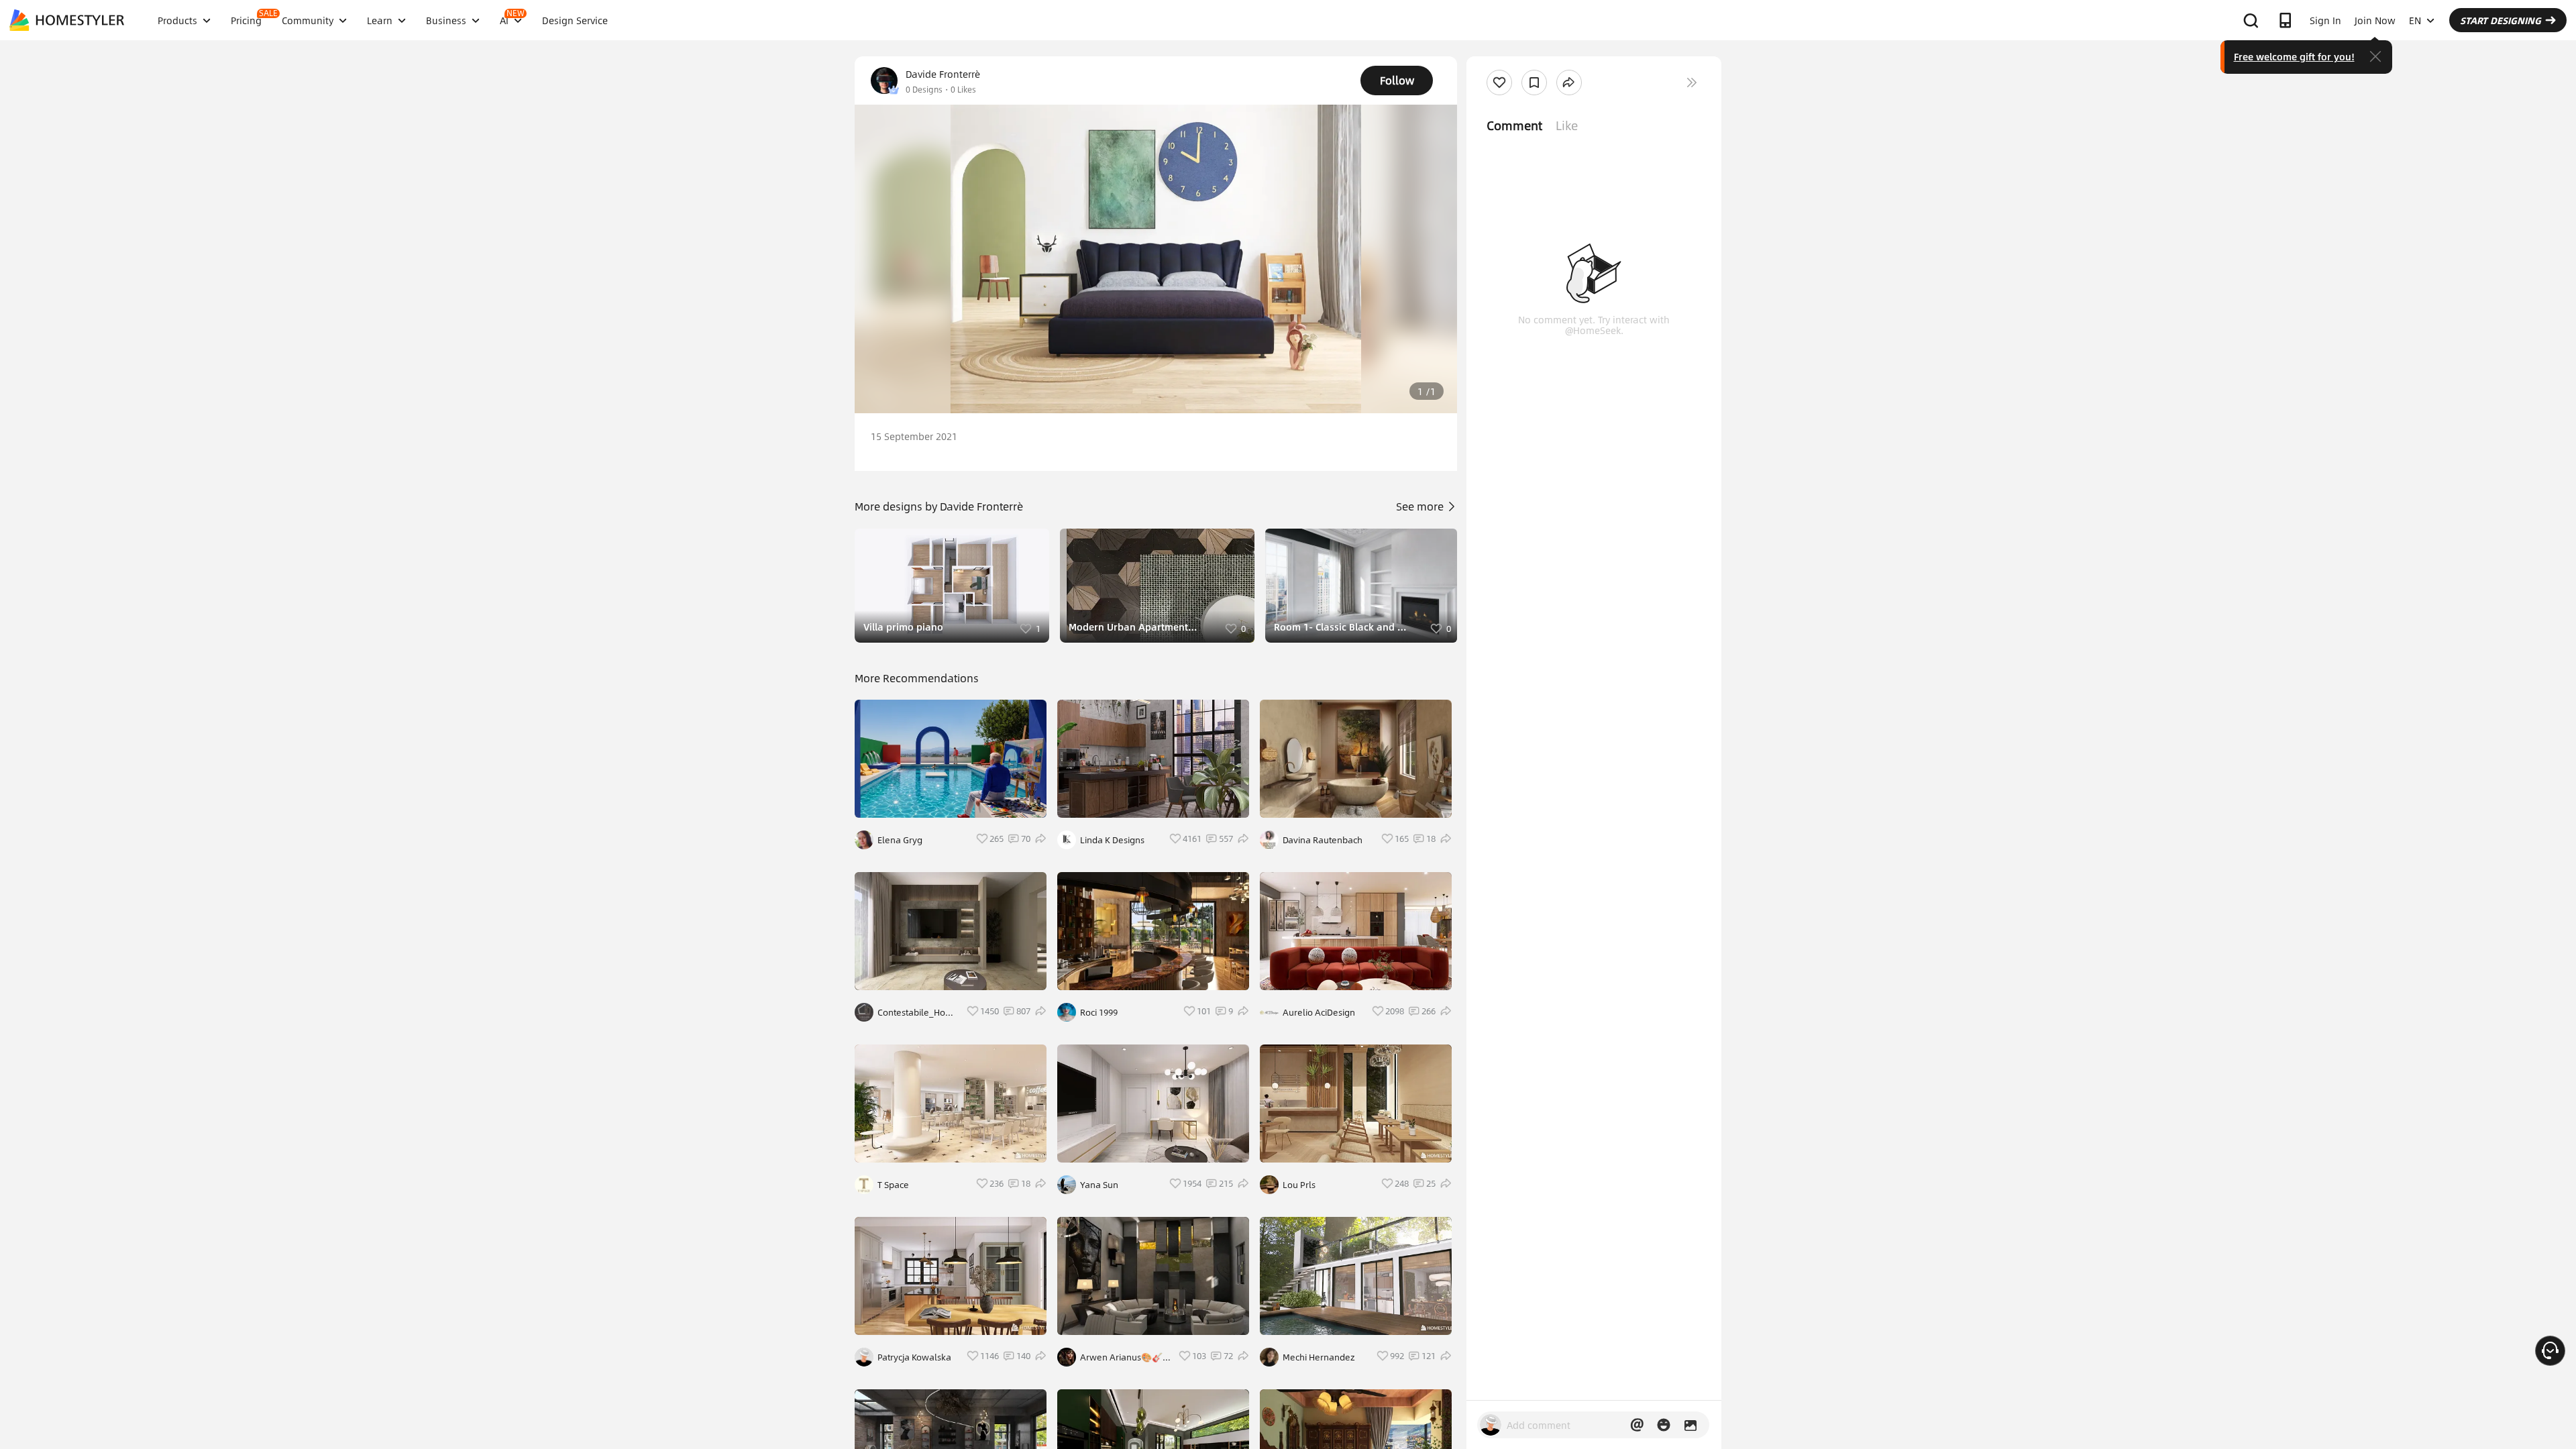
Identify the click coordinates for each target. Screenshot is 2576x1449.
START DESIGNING (2501, 20)
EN (2415, 20)
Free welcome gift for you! (2294, 56)
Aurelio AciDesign (1319, 1012)
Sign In (2325, 20)
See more (1421, 506)
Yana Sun (1099, 1185)
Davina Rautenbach (1323, 840)
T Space (893, 1185)
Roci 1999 (1099, 1012)
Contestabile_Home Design (918, 1012)
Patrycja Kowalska (914, 1357)
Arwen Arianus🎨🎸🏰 (1121, 1357)
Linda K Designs (1112, 840)
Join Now (2375, 20)
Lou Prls (1299, 1185)
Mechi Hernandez (1319, 1357)
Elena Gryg (900, 840)
